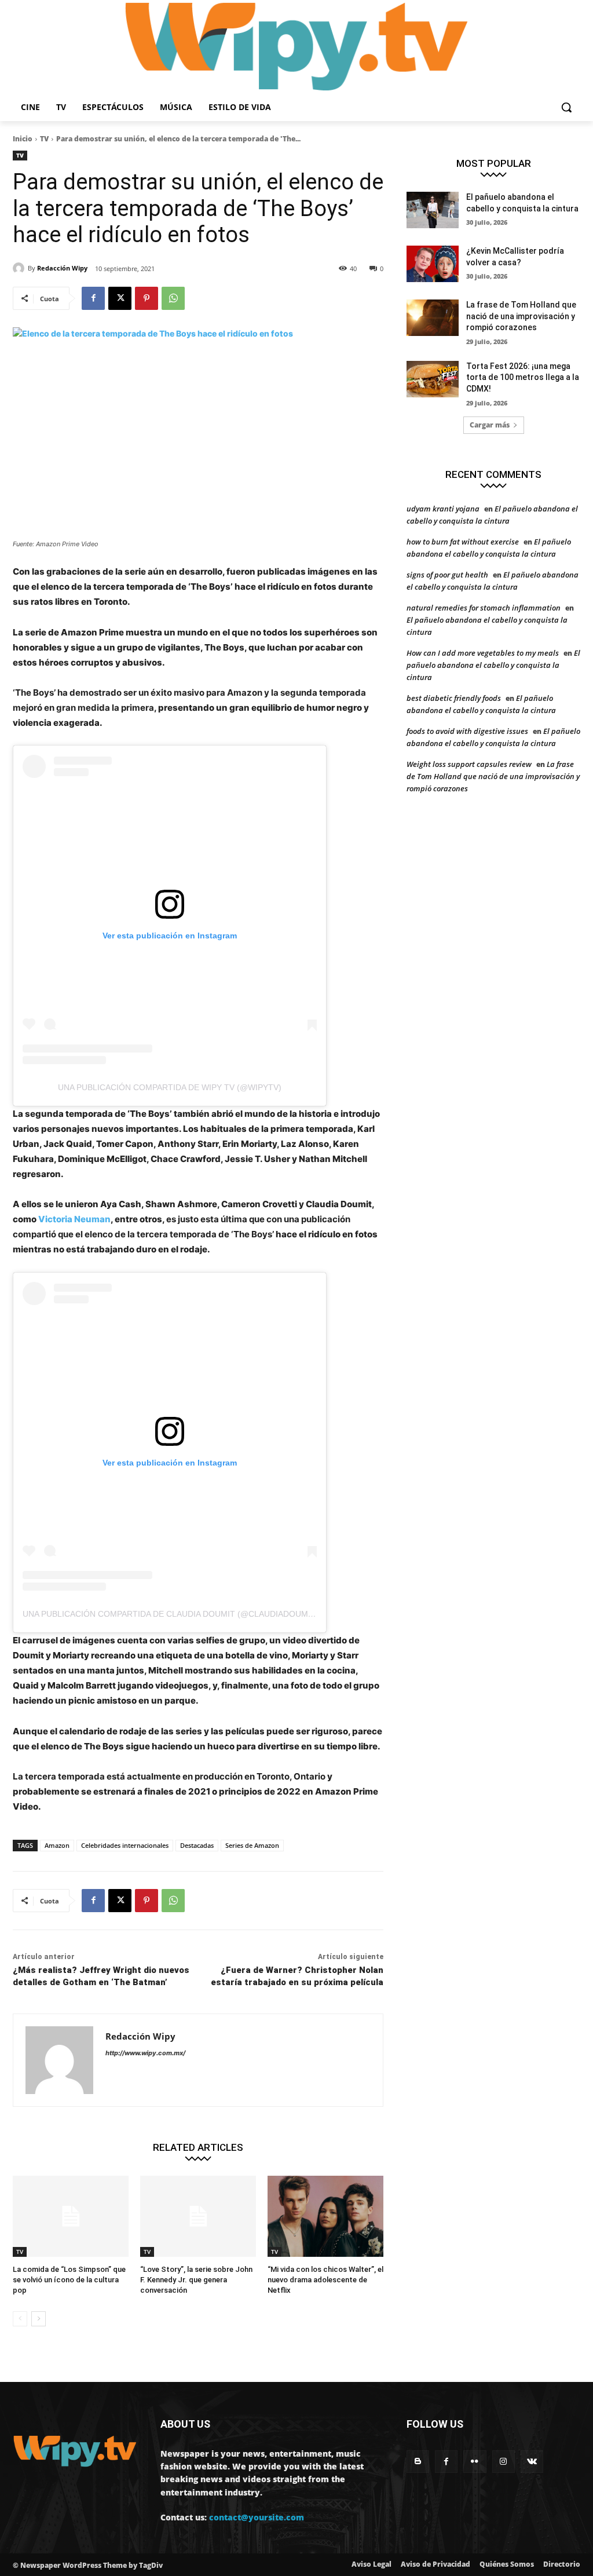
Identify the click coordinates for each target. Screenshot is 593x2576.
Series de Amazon (252, 1845)
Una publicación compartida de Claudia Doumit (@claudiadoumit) (171, 1614)
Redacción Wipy (62, 268)
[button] (566, 107)
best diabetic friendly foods (454, 698)
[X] (120, 298)
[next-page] (39, 2319)
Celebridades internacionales (125, 1845)
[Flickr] (475, 2462)
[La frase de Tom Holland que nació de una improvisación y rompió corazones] (433, 318)
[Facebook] (93, 298)
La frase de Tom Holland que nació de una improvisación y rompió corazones (521, 316)
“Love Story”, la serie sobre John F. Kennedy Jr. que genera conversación (196, 2280)
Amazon (57, 1845)
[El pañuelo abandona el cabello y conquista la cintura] (433, 210)
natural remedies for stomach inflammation (484, 608)
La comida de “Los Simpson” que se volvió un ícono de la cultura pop (69, 2280)
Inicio (23, 139)
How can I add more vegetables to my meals (483, 653)
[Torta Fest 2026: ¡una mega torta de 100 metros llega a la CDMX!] (433, 379)
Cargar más (490, 425)
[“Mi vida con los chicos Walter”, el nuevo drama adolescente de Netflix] (325, 2216)
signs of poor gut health (447, 575)
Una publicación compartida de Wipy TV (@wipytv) (170, 1087)
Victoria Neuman (74, 1219)
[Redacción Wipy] (20, 268)
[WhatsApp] (173, 298)
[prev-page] (20, 2319)
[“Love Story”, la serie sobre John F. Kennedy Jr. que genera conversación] (198, 2216)
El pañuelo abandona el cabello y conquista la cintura (493, 665)
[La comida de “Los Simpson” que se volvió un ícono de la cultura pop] (71, 2216)
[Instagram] (504, 2462)
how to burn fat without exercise (463, 542)
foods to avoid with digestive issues (467, 731)
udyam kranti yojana (443, 509)
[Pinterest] (147, 298)
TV (44, 139)
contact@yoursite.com (257, 2517)
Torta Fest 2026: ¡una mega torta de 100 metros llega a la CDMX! (523, 377)
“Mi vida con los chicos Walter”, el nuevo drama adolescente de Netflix (325, 2280)
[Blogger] (418, 2462)
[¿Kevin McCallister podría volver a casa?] (433, 264)
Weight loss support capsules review (469, 764)
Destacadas (197, 1845)
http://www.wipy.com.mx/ (145, 2053)
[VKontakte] (532, 2462)
